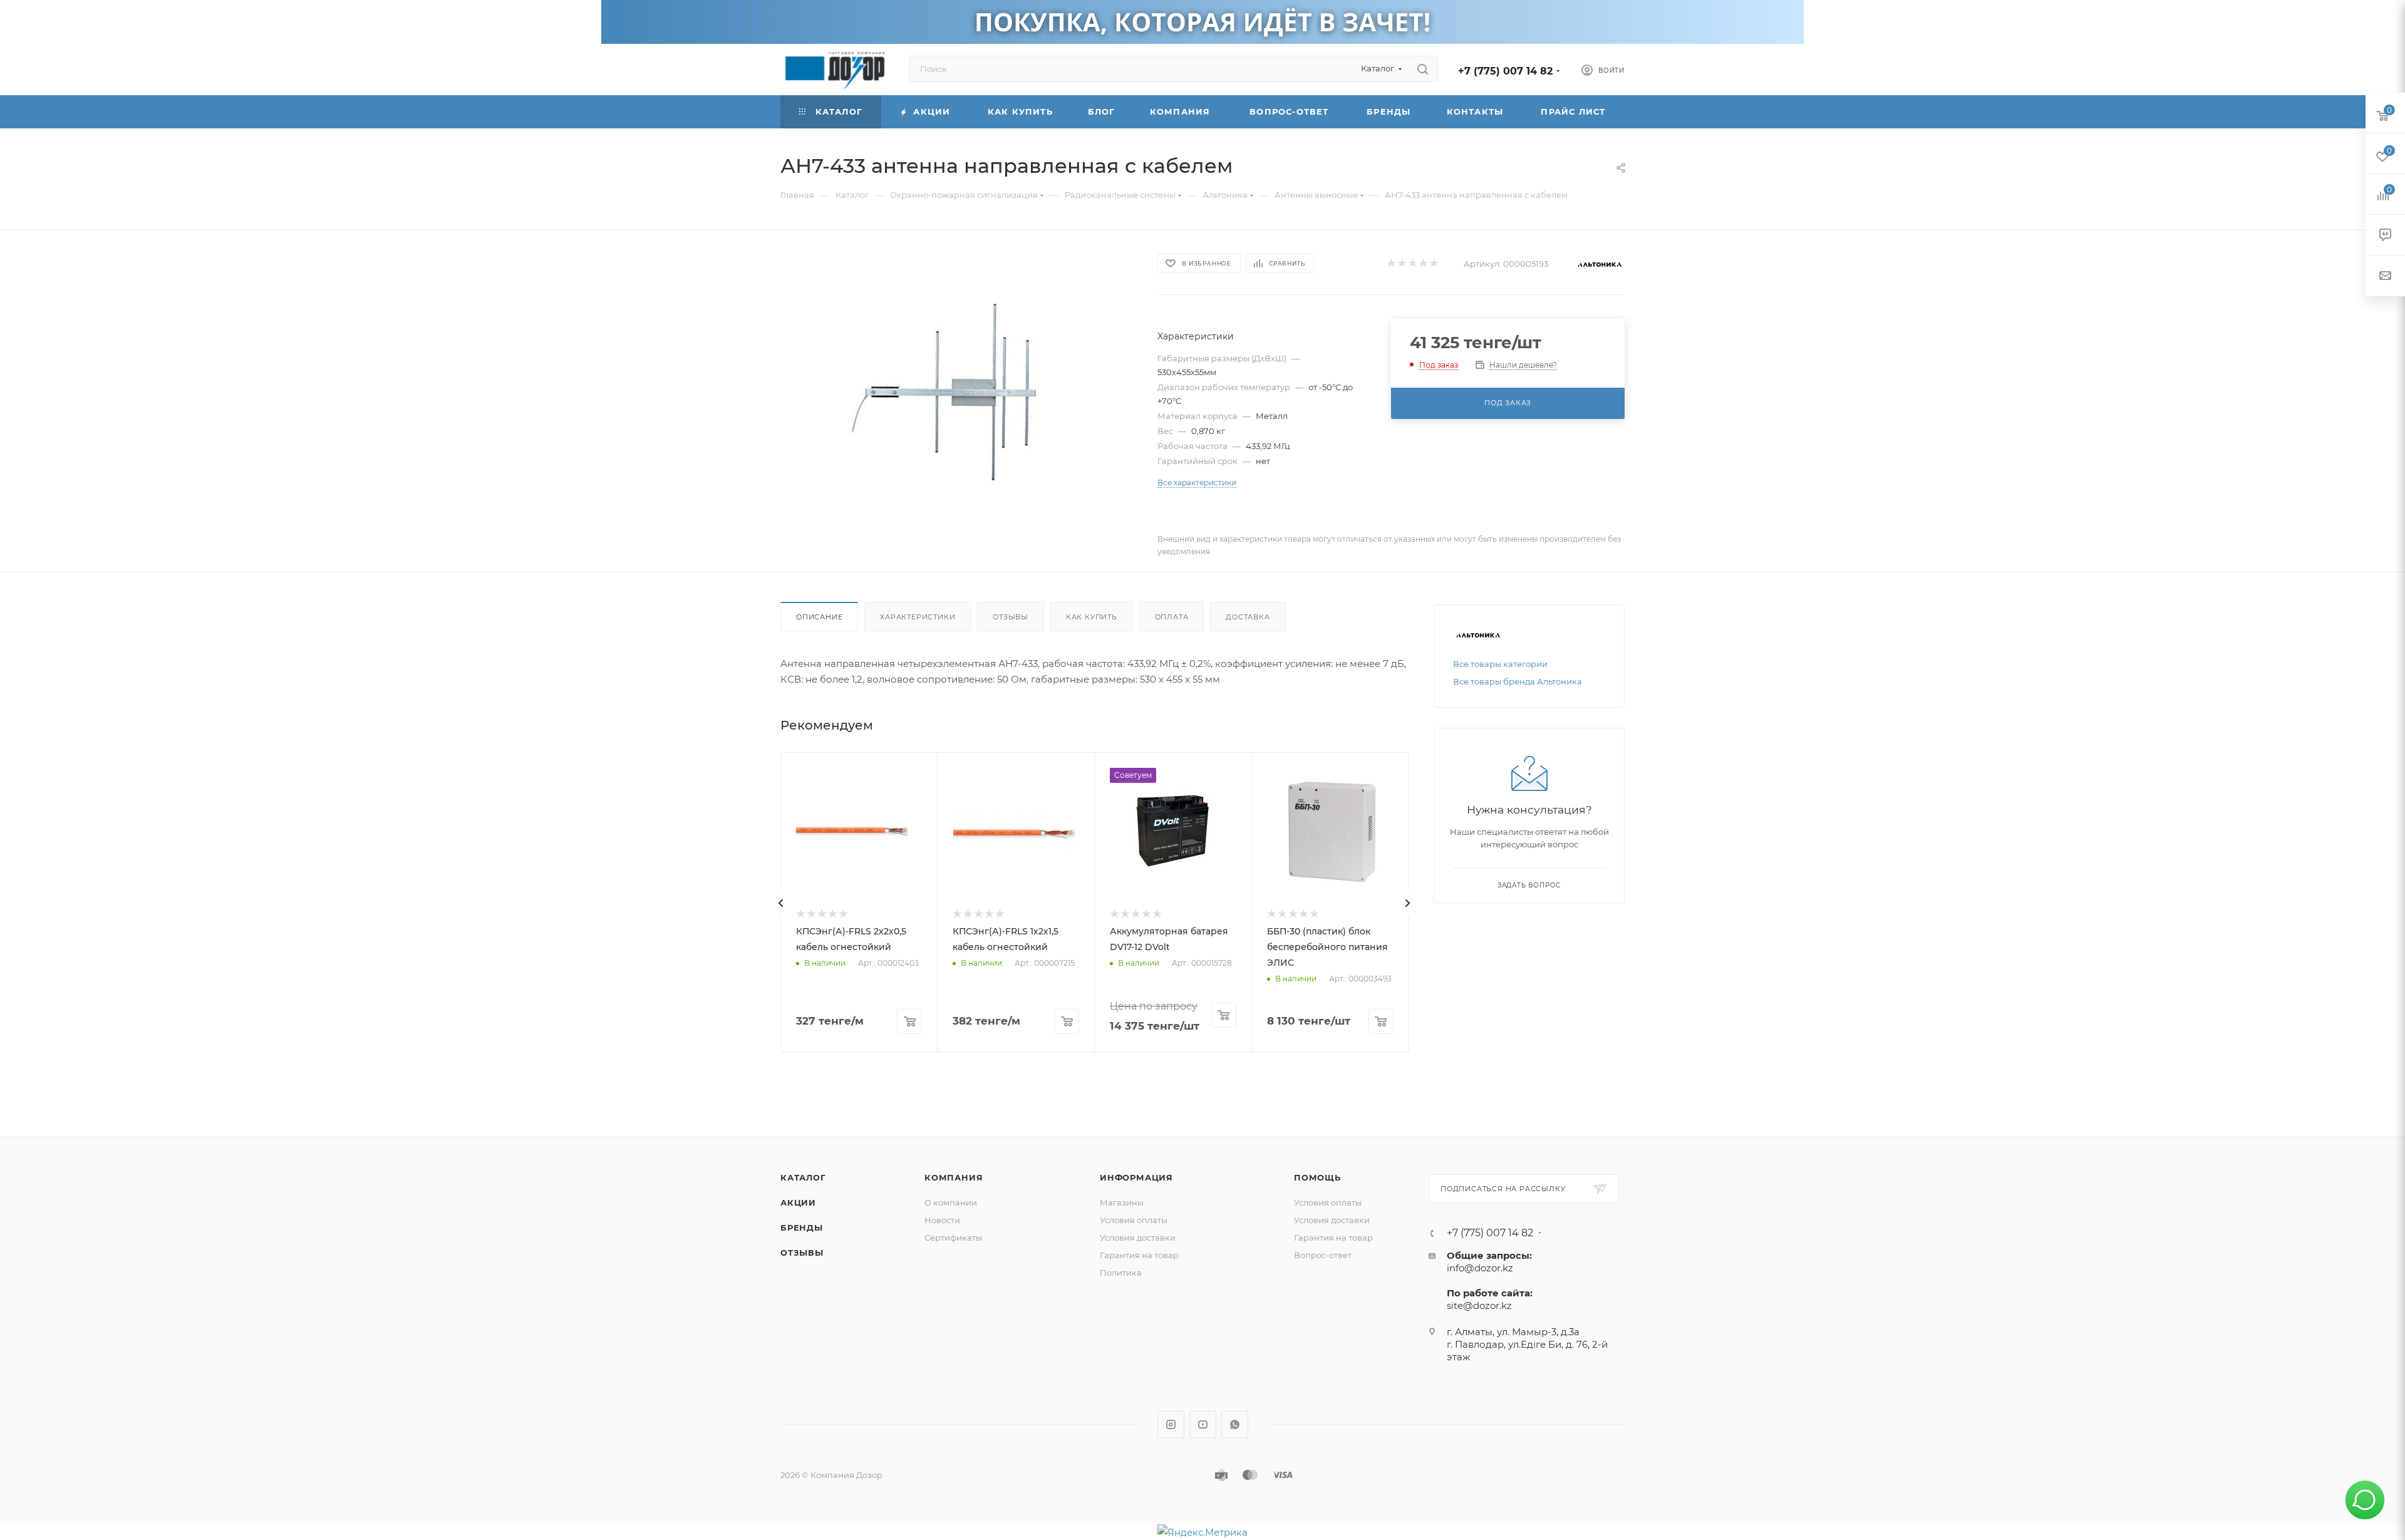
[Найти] (1423, 69)
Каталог (803, 1177)
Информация (1136, 1177)
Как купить (1092, 617)
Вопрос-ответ (1323, 1255)
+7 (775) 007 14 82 (1505, 71)
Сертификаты (953, 1238)
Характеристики (918, 617)
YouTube (1203, 1424)
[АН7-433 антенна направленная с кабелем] (958, 392)
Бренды (802, 1227)
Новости (942, 1220)
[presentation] (781, 903)
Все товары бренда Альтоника (1518, 681)
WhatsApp (1235, 1424)
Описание (819, 617)
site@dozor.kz (1479, 1305)
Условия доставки (1138, 1238)
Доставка (1248, 617)
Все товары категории (1500, 664)
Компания (954, 1177)
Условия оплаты (1134, 1220)
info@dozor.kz (1480, 1268)
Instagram (1171, 1424)
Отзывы (1011, 617)
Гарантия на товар (1139, 1255)
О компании (951, 1202)
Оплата (1172, 617)
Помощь (1317, 1177)
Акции (798, 1202)
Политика (1121, 1273)
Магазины (1122, 1202)
